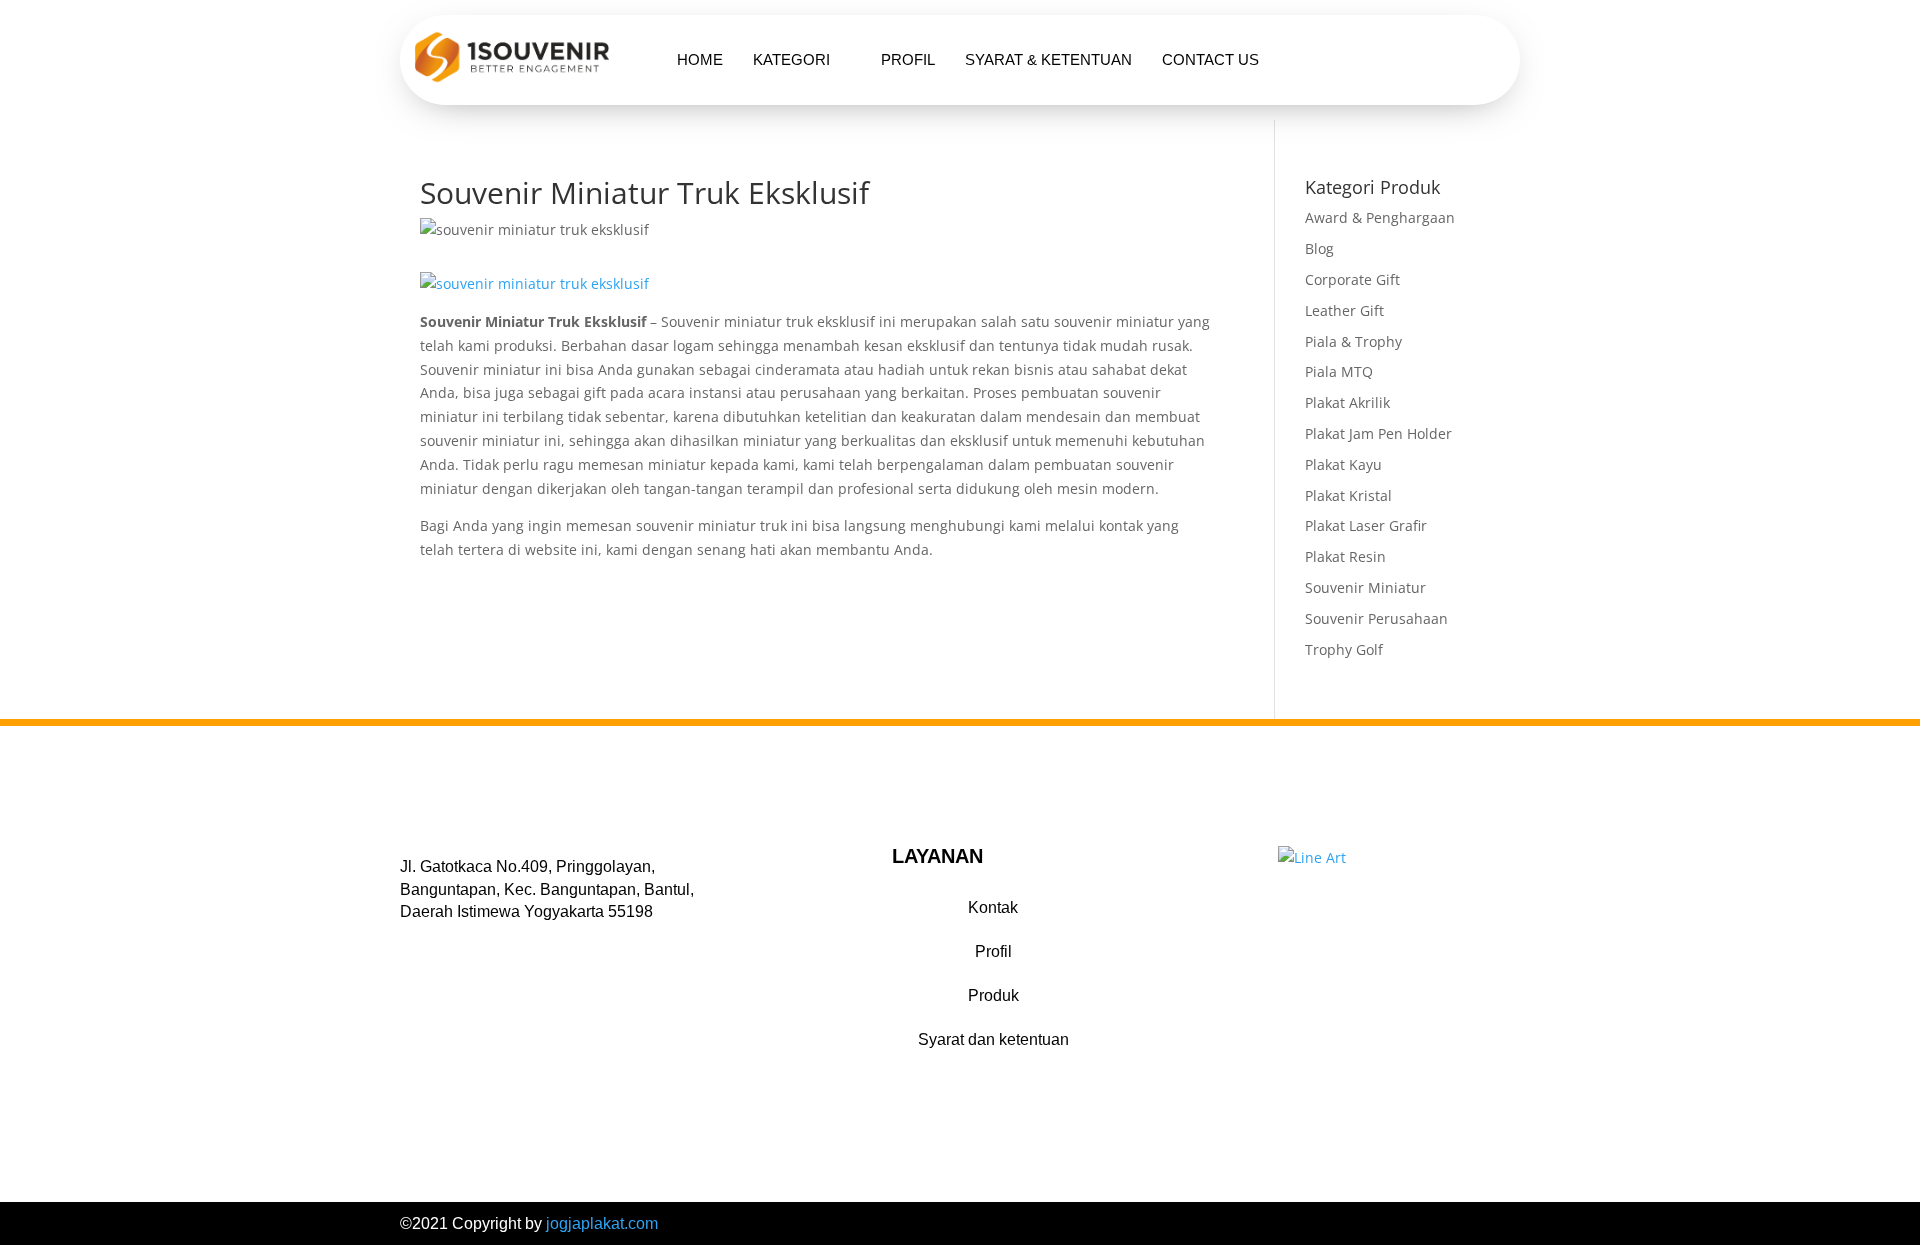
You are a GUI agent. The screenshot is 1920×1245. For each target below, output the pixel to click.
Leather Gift (1344, 310)
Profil (908, 59)
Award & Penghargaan (1380, 217)
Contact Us (1210, 59)
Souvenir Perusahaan (1376, 618)
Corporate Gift (1352, 279)
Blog (1319, 248)
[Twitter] (437, 942)
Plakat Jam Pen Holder (1378, 433)
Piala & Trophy (1353, 341)
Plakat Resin (1345, 556)
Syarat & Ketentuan (1048, 59)
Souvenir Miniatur (1365, 587)
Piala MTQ (1339, 371)
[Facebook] (411, 942)
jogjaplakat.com (602, 1223)
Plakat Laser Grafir (1366, 525)
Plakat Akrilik (1347, 402)
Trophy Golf (1344, 649)
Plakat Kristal (1348, 495)
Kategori (791, 59)
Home (700, 59)
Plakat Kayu (1343, 464)
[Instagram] (463, 942)
